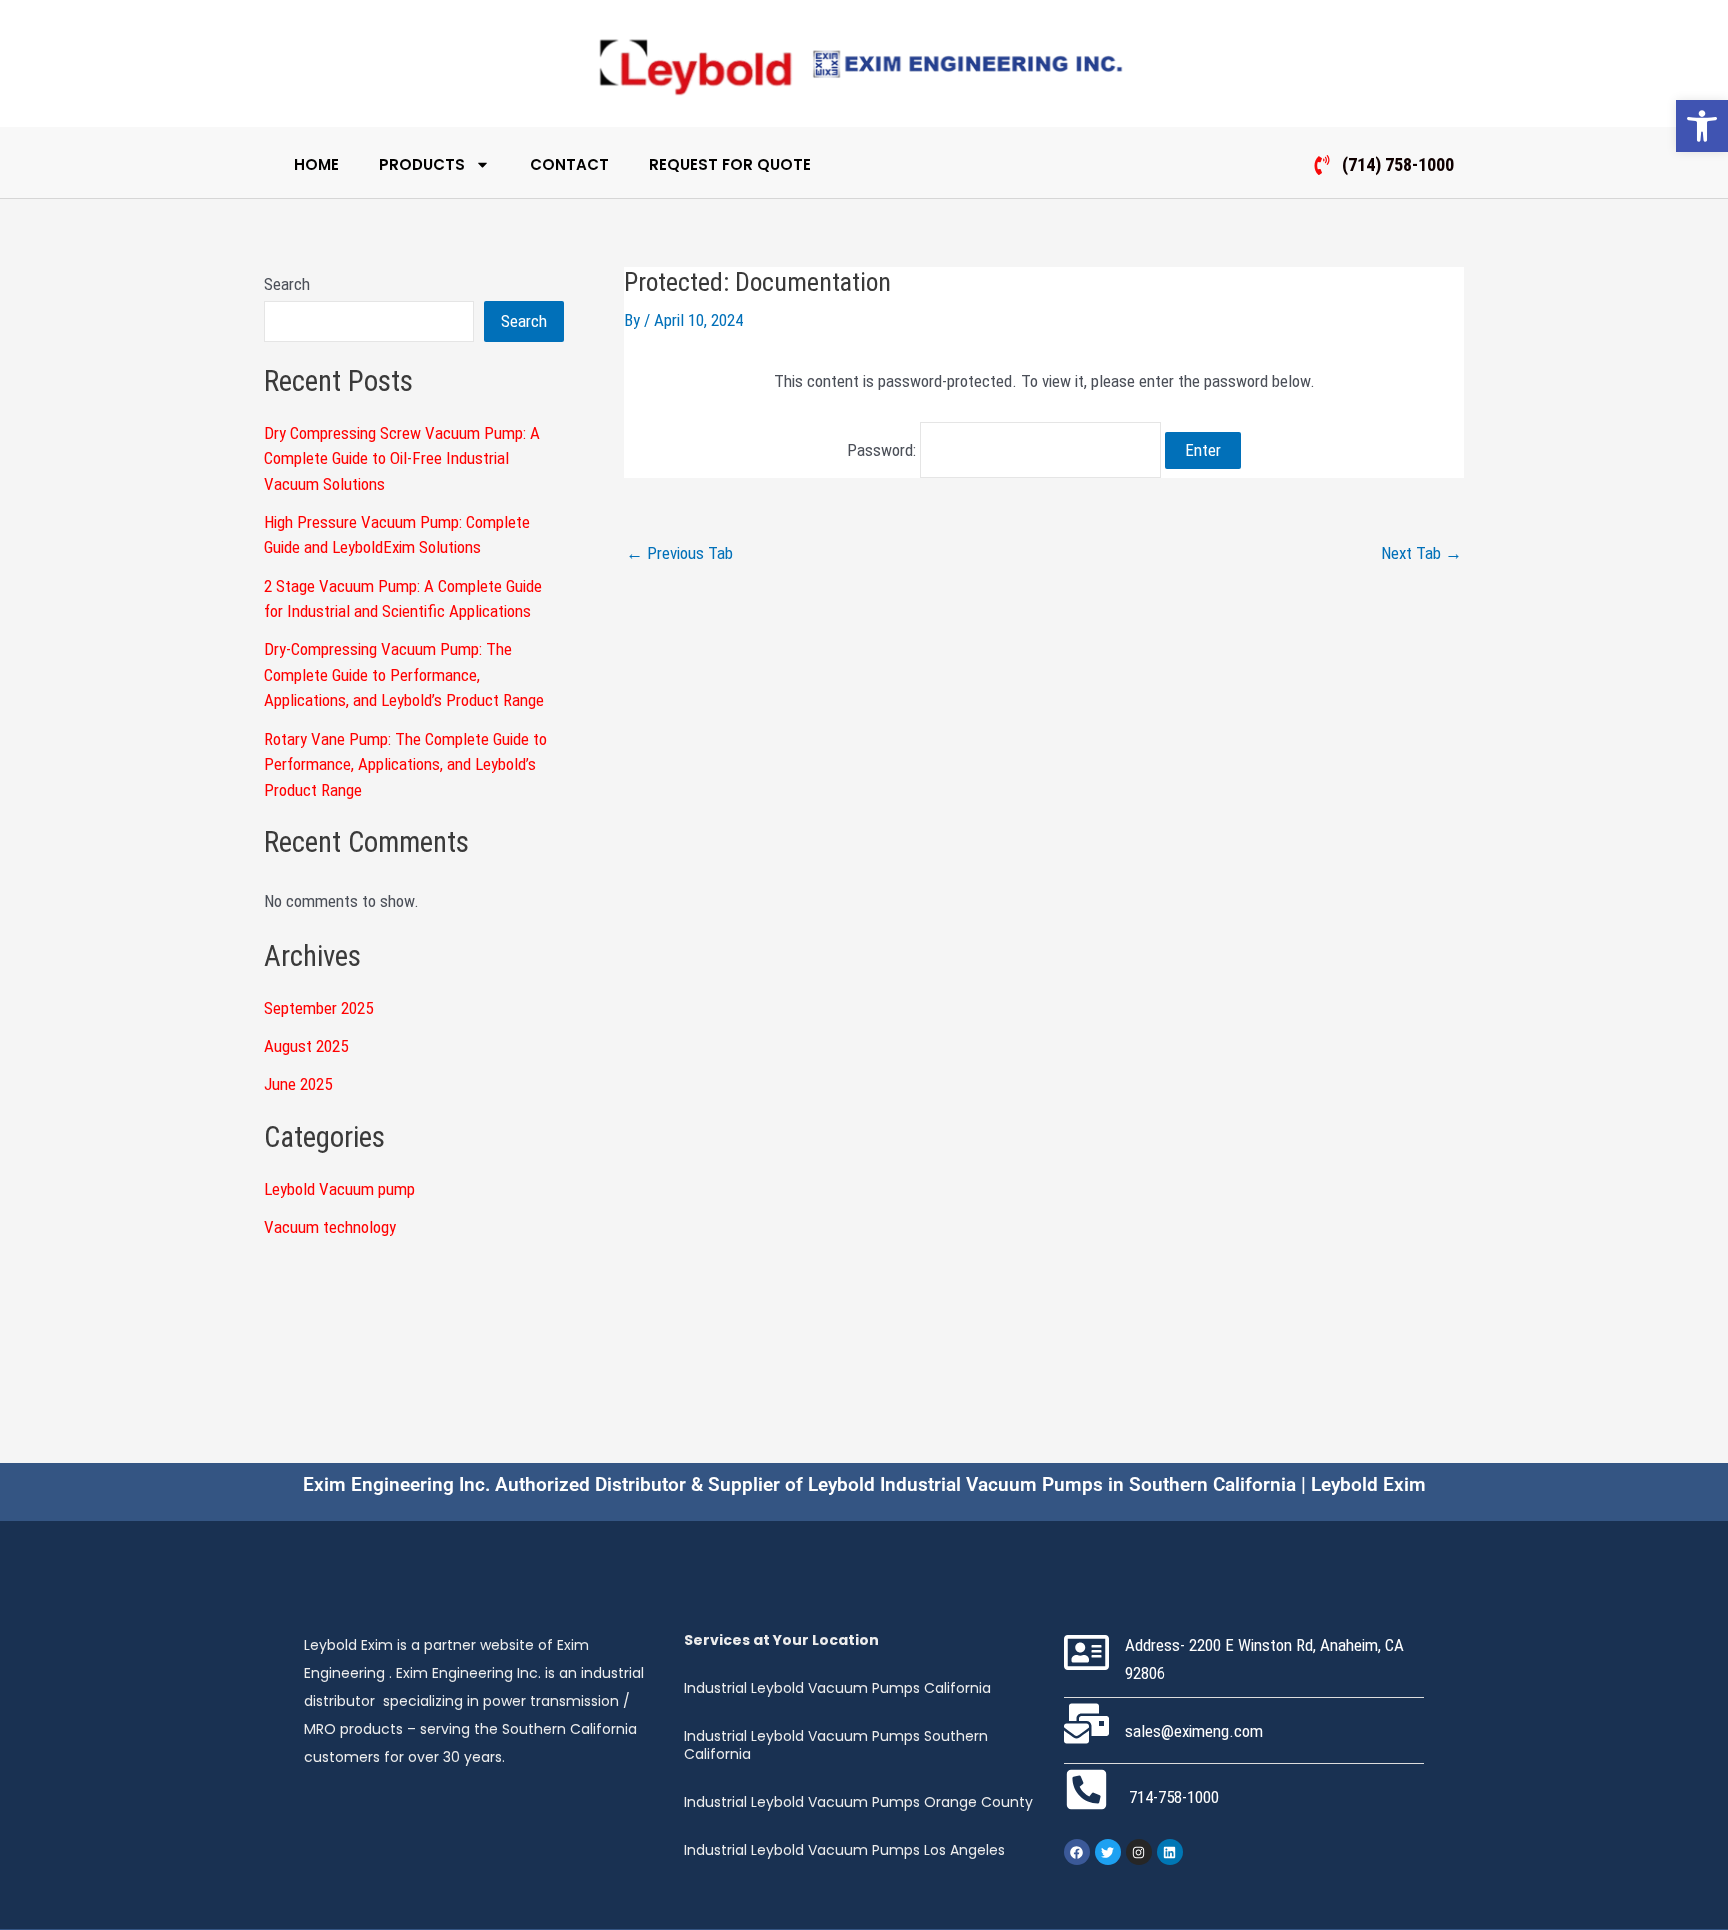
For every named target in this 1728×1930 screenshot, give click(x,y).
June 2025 (298, 1084)
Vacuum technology (330, 1227)
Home (316, 164)
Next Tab (1421, 553)
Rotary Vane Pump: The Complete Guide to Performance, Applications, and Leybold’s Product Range (405, 764)
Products (422, 164)
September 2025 (318, 1008)
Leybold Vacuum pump (339, 1189)
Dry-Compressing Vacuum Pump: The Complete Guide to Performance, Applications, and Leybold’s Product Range (404, 674)
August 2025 (306, 1046)
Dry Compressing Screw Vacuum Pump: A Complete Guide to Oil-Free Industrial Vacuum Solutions (402, 458)
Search (287, 284)
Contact (569, 164)
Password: (883, 450)
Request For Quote (730, 164)
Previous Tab (679, 553)
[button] (1702, 126)
